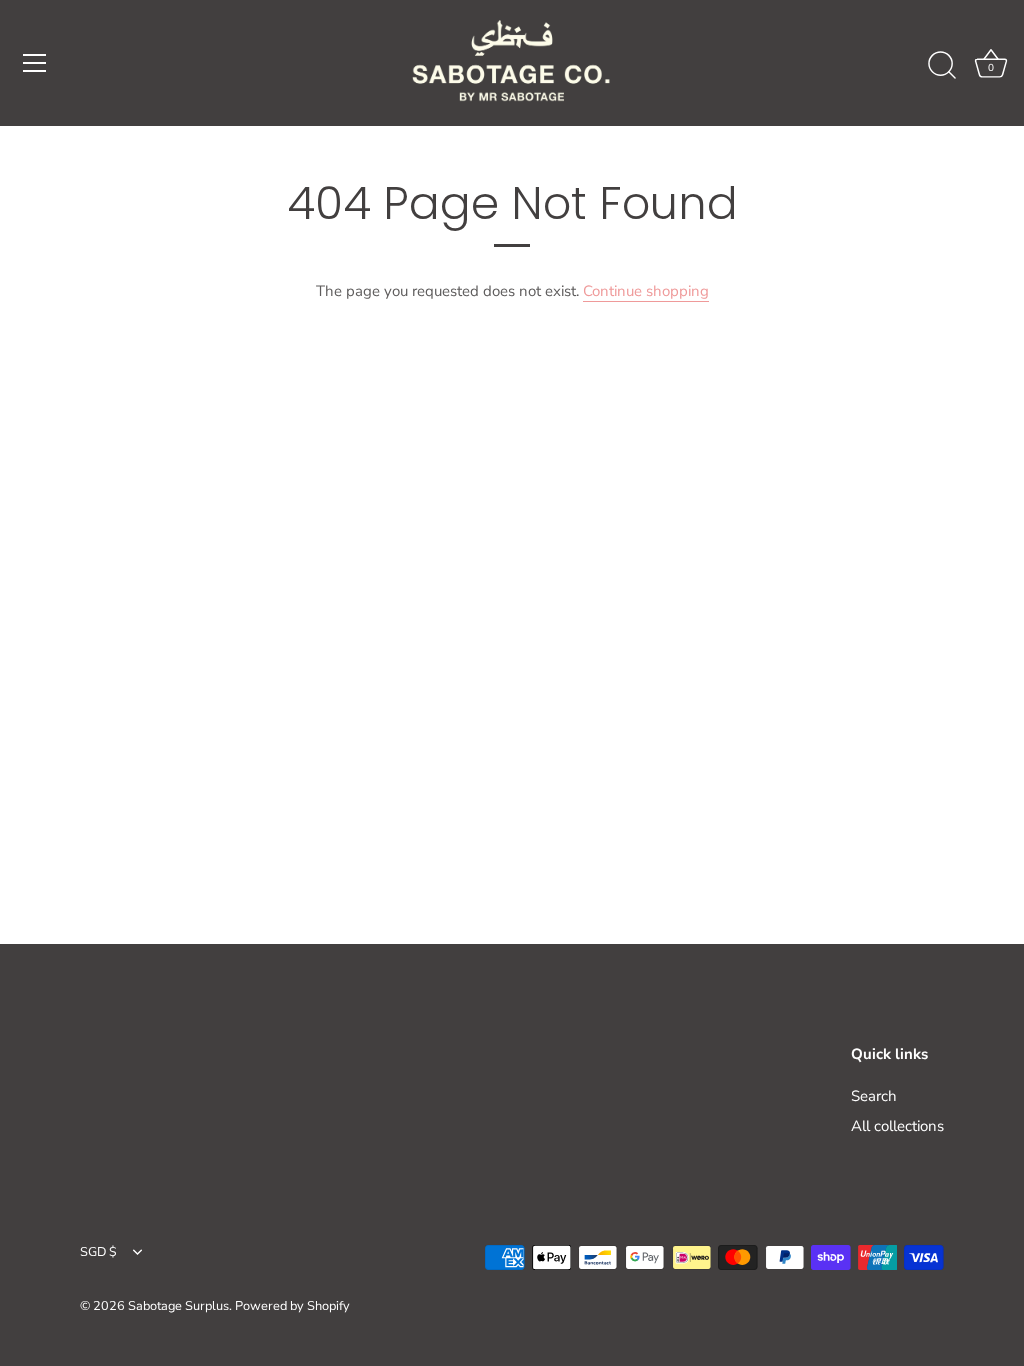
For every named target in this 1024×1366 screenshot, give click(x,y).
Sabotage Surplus (178, 1306)
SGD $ (98, 1253)
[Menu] (35, 63)
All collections (897, 1126)
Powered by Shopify (292, 1306)
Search (874, 1096)
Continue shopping (646, 291)
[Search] (942, 66)
